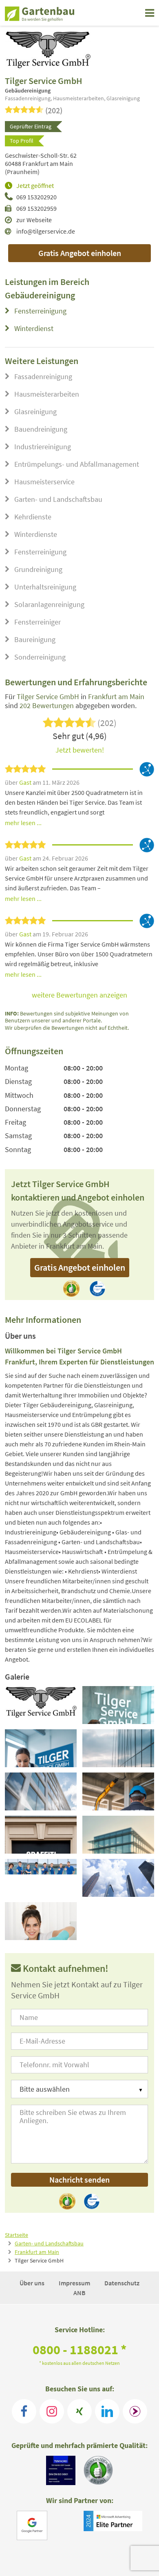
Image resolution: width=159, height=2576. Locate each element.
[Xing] (79, 2411)
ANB (79, 2293)
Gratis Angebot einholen (80, 253)
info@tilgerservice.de (46, 231)
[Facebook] (24, 2411)
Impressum (75, 2283)
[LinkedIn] (107, 2411)
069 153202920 (36, 197)
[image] (41, 1705)
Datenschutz (122, 2283)
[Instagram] (52, 2411)
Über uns (33, 2283)
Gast (26, 782)
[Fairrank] (135, 2411)
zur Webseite (34, 220)
